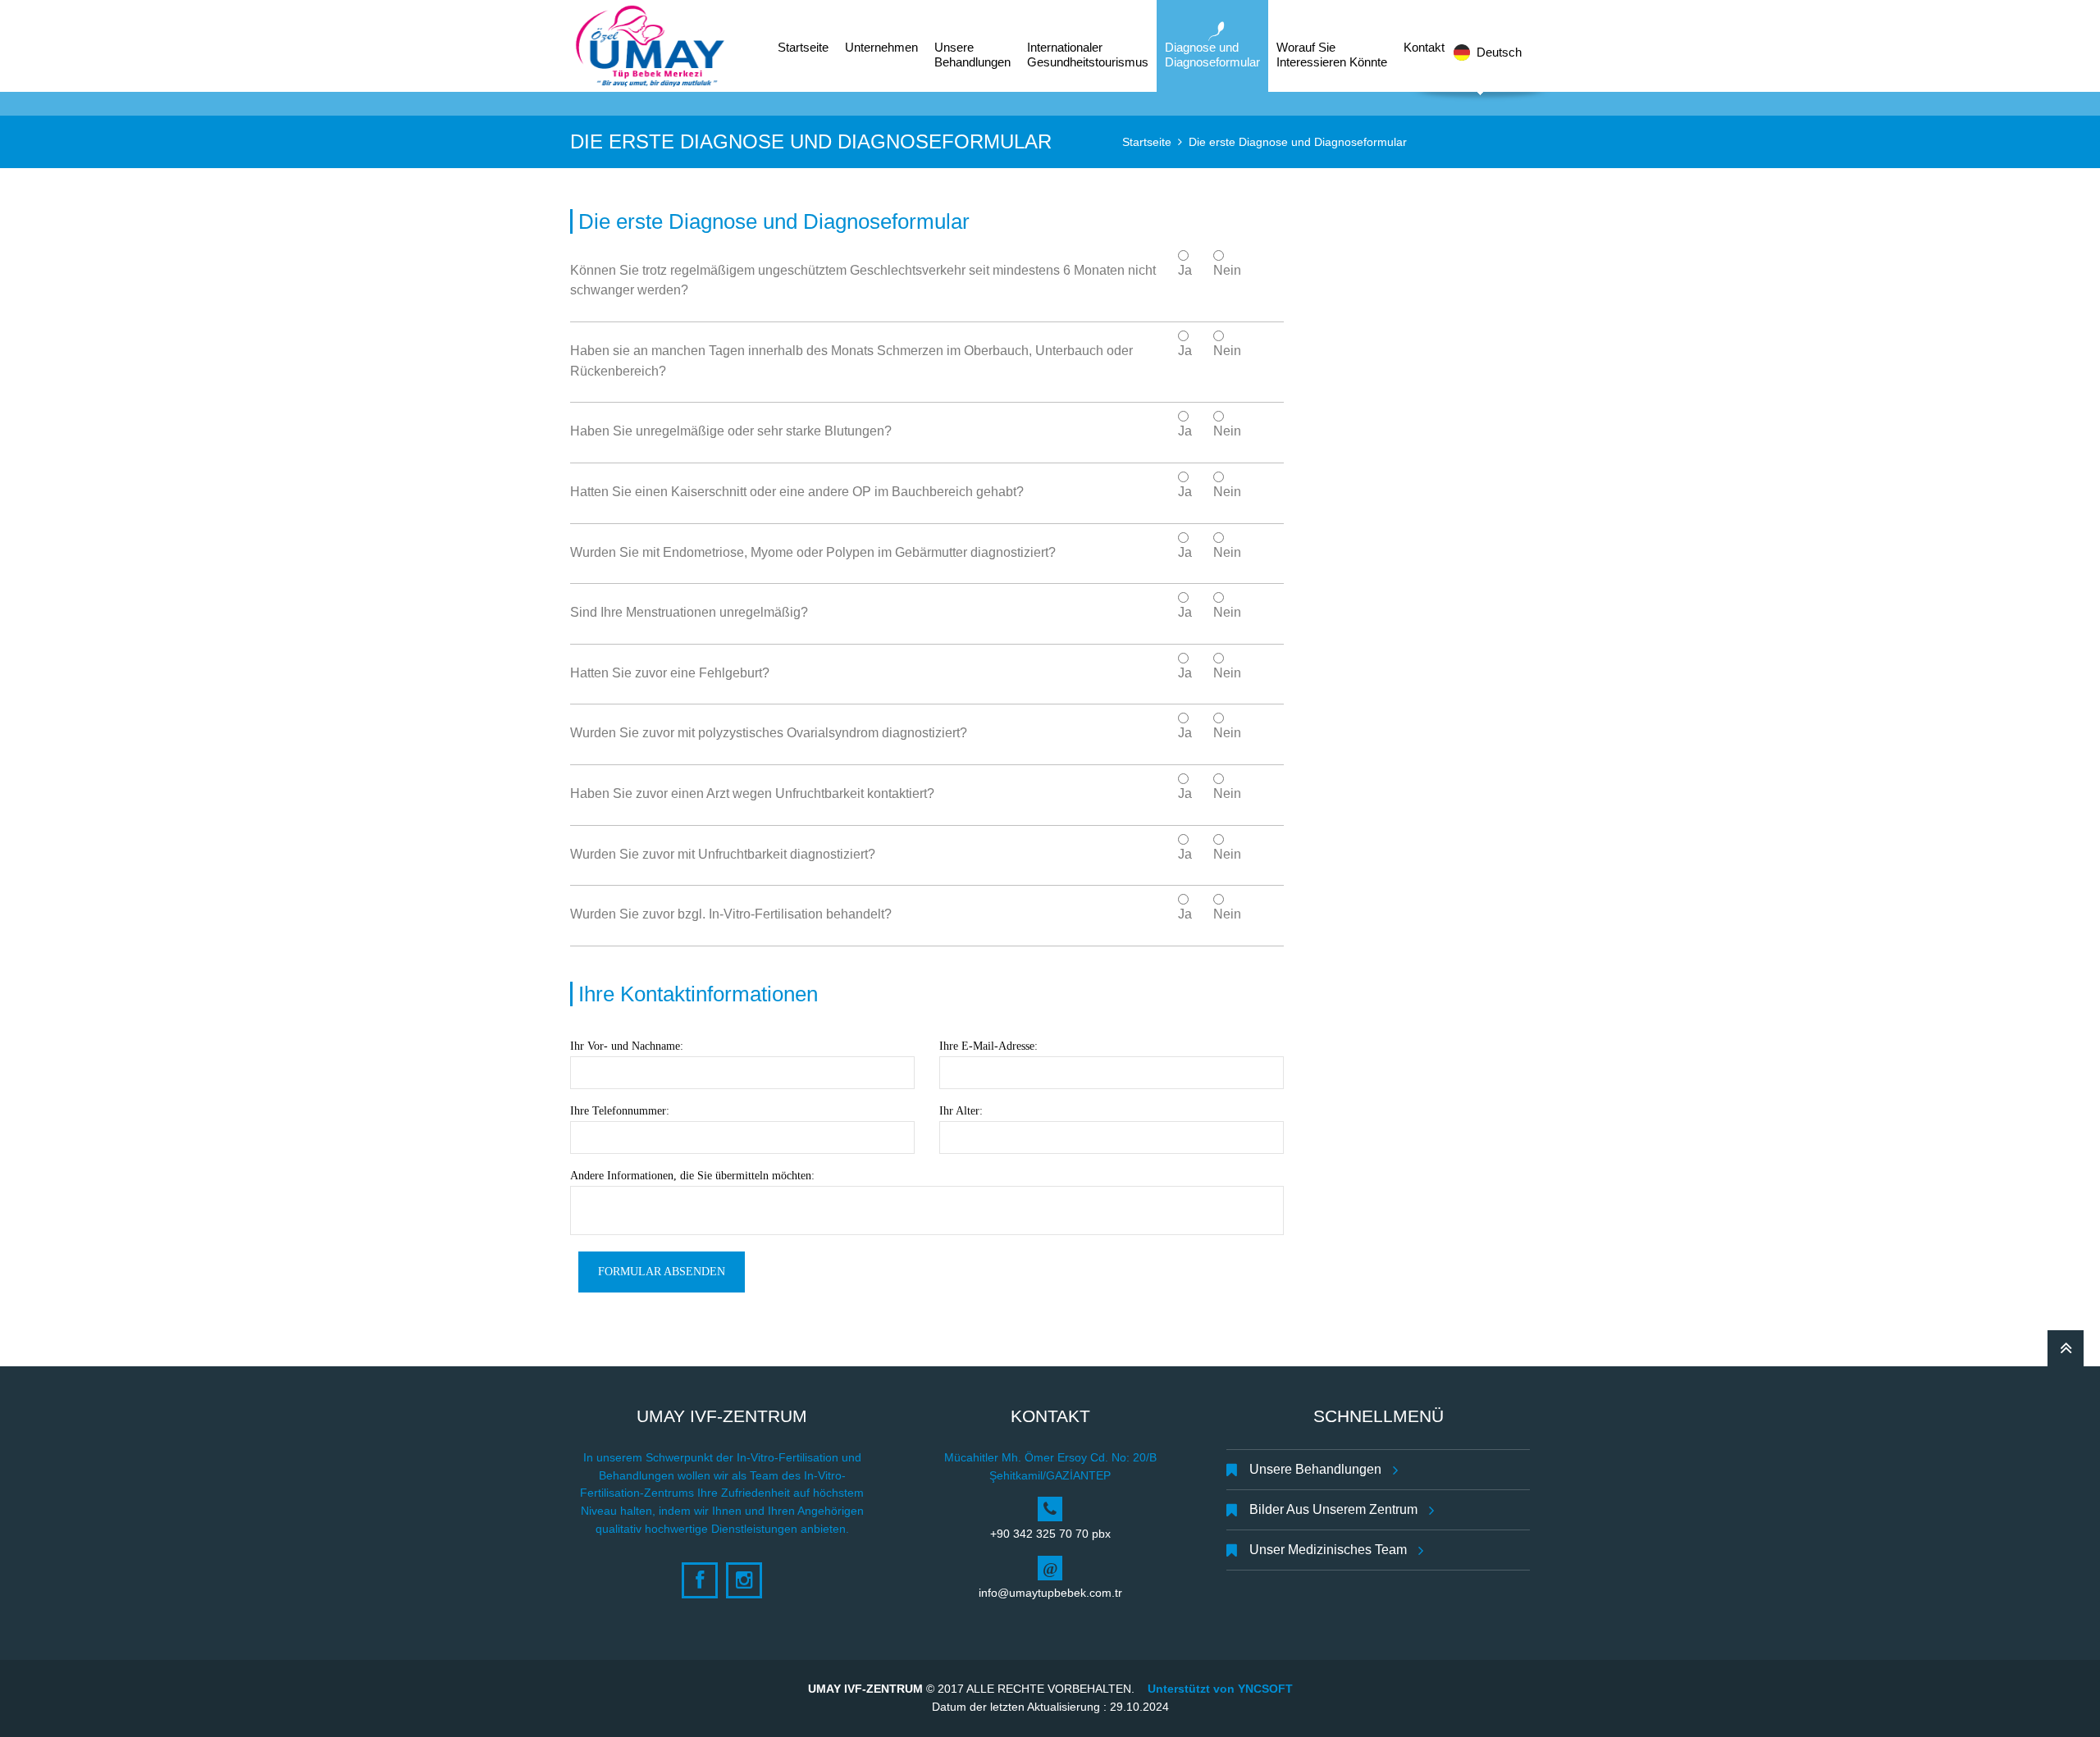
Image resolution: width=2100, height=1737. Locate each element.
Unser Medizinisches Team (1328, 1550)
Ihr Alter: (961, 1111)
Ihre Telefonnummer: (620, 1111)
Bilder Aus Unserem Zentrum (1333, 1509)
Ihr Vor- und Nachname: (627, 1046)
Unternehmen (881, 47)
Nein (1227, 270)
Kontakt (1424, 47)
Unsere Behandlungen (1315, 1469)
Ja (1185, 270)
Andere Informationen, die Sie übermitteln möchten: (692, 1176)
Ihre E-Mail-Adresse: (988, 1046)
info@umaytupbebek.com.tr (1050, 1593)
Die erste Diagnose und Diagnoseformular (1298, 142)
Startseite (1147, 142)
